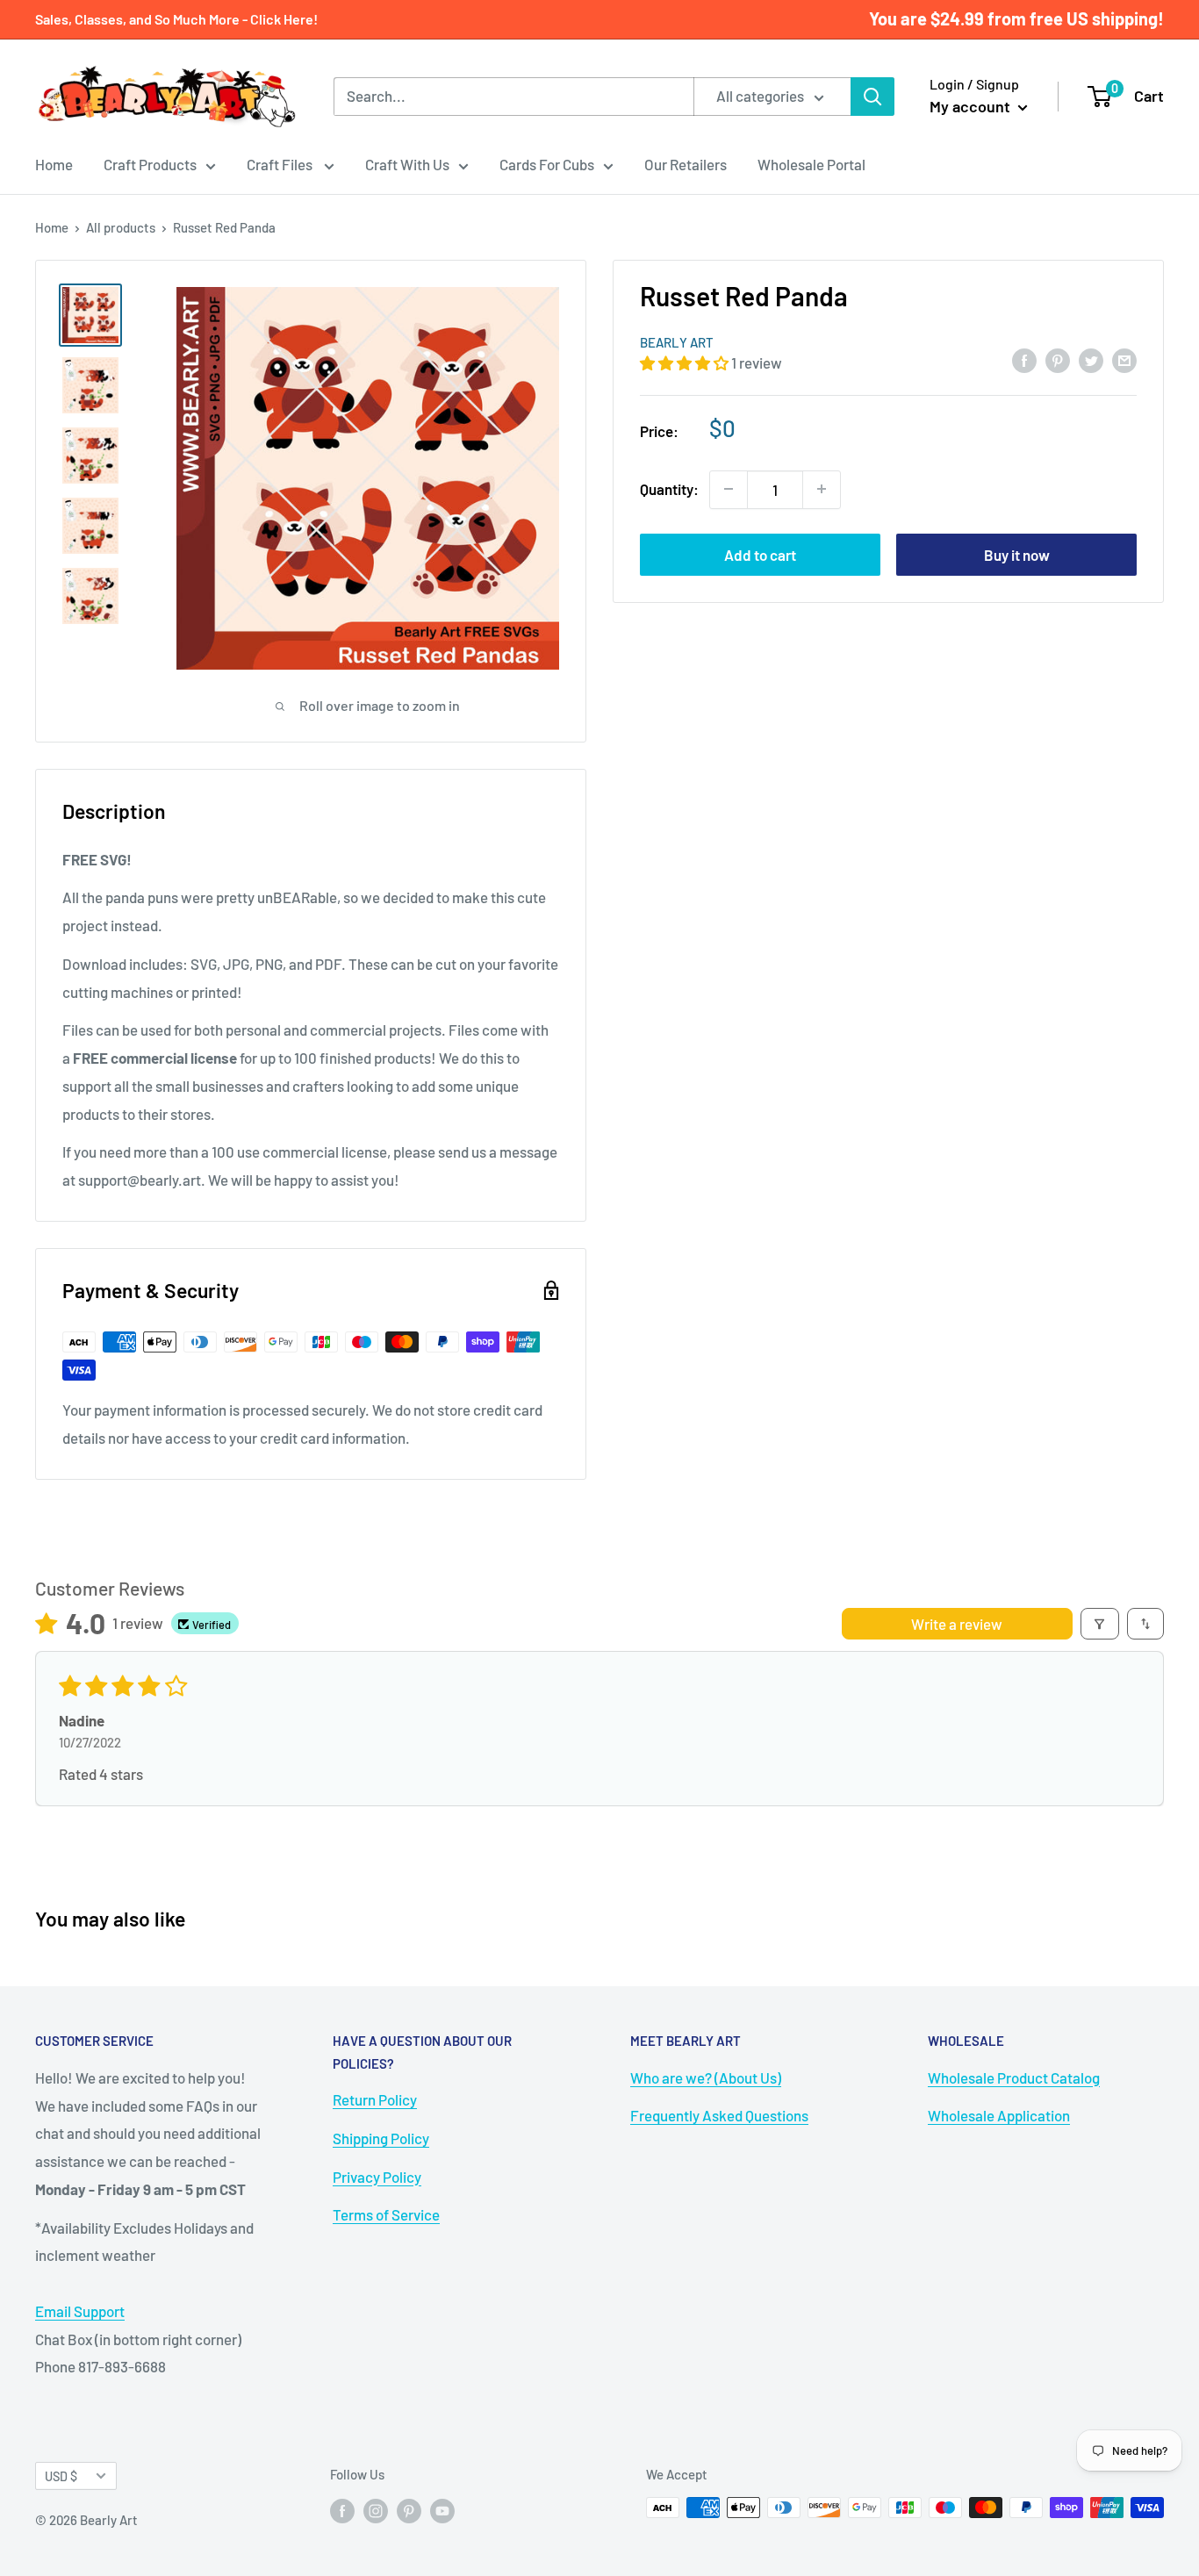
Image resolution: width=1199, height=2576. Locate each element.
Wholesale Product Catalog (1014, 2077)
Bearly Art (677, 342)
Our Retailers (686, 164)
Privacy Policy (377, 2177)
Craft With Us (407, 164)
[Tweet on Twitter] (1091, 360)
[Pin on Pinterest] (1058, 360)
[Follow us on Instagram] (376, 2510)
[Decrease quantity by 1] (729, 489)
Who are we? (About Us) (706, 2077)
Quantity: (669, 488)
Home (54, 164)
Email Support (80, 2311)
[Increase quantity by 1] (822, 489)
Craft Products (150, 164)
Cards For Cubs (547, 164)
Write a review (957, 1624)
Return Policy (375, 2099)
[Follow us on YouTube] (442, 2510)
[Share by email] (1124, 360)
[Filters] (1100, 1624)
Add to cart (760, 554)
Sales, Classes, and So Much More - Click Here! (176, 19)
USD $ (61, 2476)
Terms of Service (386, 2214)
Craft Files (281, 164)
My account (972, 106)
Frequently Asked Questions (719, 2115)
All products (121, 227)
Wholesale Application (999, 2115)
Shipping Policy (381, 2138)
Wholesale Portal (811, 164)
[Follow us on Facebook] (342, 2510)
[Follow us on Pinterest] (409, 2510)
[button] (686, 362)
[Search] (872, 97)
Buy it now (1017, 554)
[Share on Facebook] (1024, 360)
